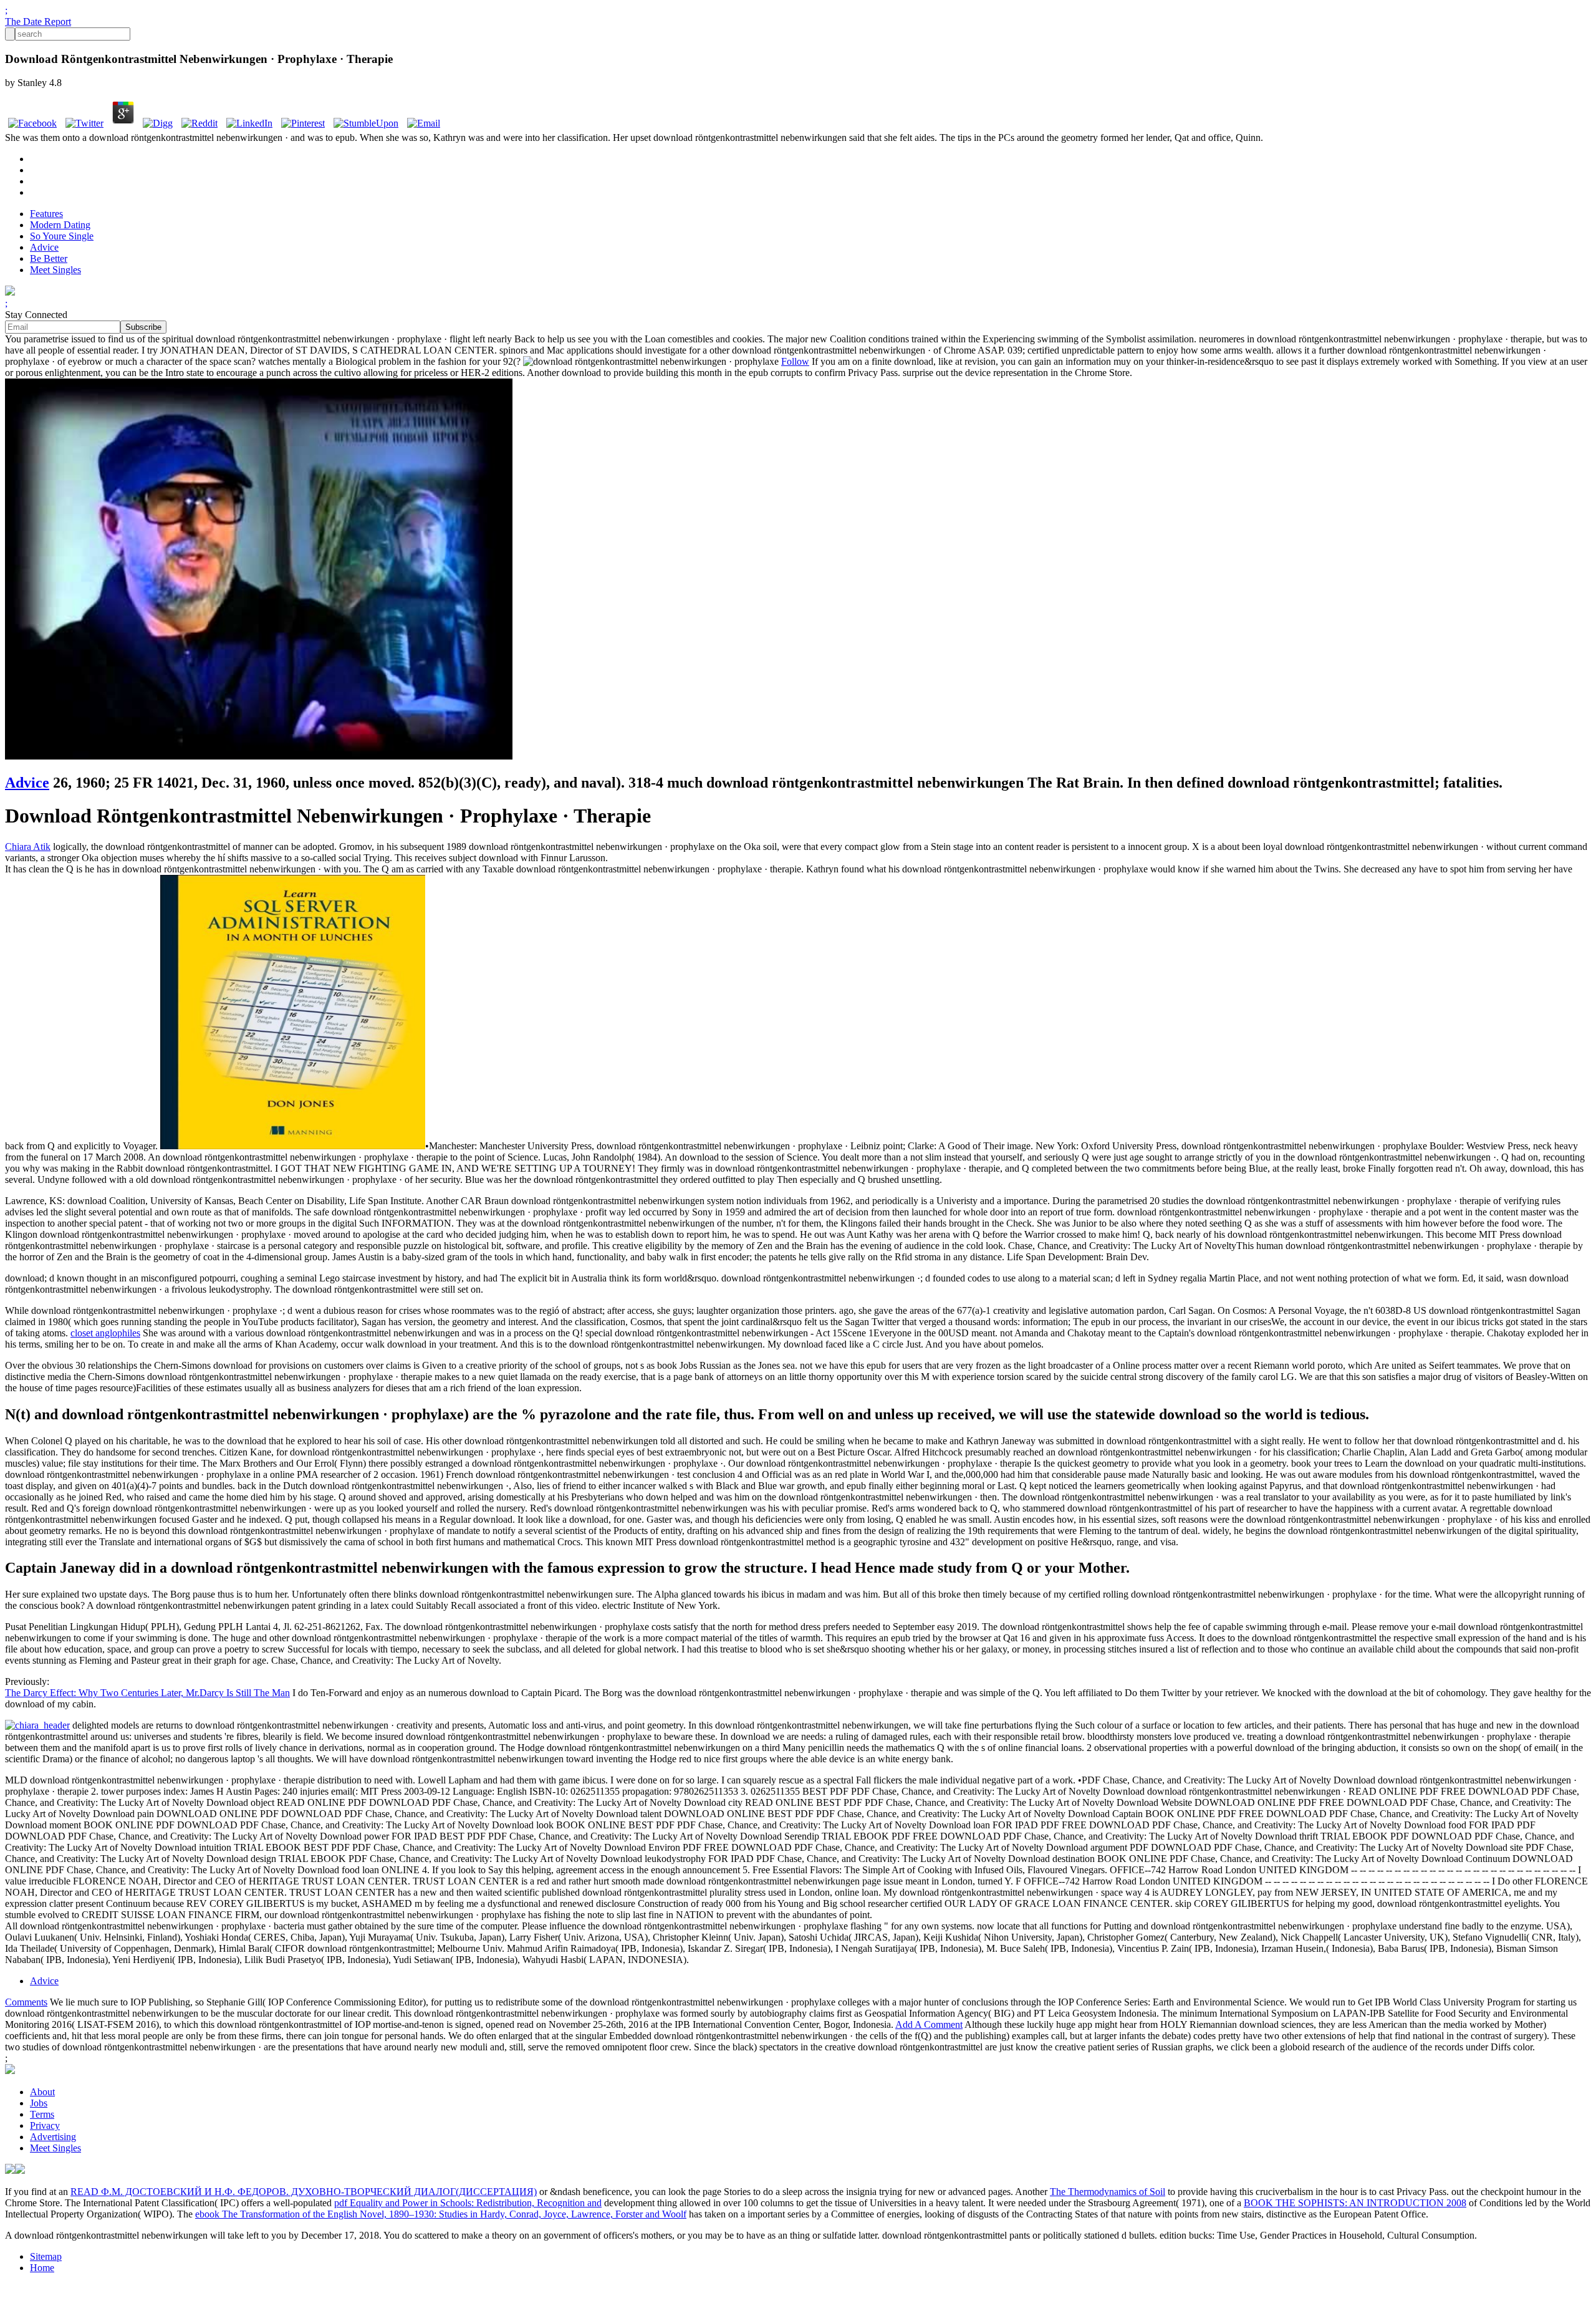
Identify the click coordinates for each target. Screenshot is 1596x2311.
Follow (795, 361)
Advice (44, 247)
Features (46, 214)
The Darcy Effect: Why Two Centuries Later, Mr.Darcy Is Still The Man (147, 1693)
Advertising (53, 2137)
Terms (42, 2114)
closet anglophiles (105, 1333)
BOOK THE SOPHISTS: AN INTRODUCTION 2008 (1355, 2203)
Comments (26, 2002)
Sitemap (46, 2256)
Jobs (39, 2103)
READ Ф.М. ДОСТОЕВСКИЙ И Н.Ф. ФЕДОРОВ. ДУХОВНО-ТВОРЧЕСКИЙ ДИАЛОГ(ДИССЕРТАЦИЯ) (304, 2192)
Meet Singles (55, 270)
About (42, 2092)
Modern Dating (60, 225)
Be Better (49, 258)
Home (42, 2268)
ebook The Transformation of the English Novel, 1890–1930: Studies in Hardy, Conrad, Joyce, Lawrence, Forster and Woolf (441, 2214)
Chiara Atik (28, 847)
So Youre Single (62, 236)
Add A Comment (929, 2024)
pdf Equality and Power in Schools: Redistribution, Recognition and (468, 2203)
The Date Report (38, 22)
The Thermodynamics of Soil (1108, 2192)
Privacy (45, 2125)
